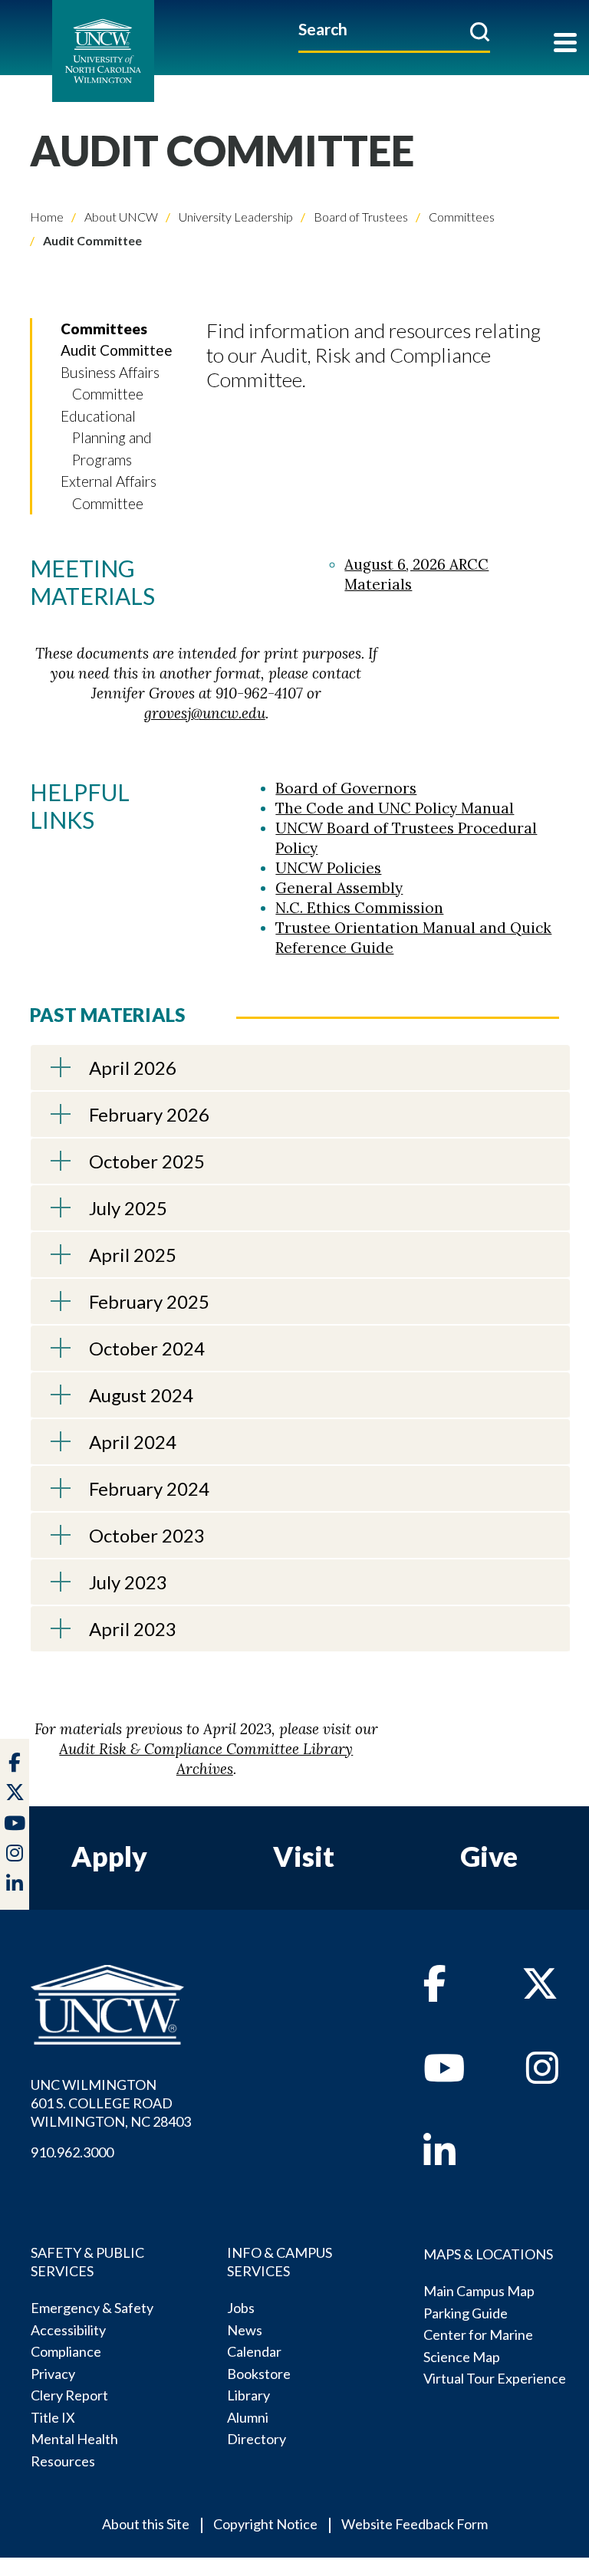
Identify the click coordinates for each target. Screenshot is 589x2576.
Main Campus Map (479, 2291)
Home (47, 217)
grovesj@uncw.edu (205, 713)
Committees (461, 217)
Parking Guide (466, 2313)
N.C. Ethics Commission (359, 908)
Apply (109, 1856)
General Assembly (339, 888)
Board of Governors (346, 788)
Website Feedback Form (415, 2524)
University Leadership (235, 217)
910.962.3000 (72, 2152)
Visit (304, 1856)
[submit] (480, 31)
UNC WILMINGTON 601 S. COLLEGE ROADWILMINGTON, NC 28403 (111, 2103)
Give (489, 1856)
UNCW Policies (328, 868)
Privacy (53, 2374)
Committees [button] (104, 329)
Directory (257, 2439)
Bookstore (259, 2374)
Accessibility (68, 2330)
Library (248, 2395)
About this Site (146, 2524)
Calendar (254, 2351)
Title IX (53, 2417)
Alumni (248, 2417)
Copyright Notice (265, 2524)
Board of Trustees (360, 217)
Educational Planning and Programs (106, 438)
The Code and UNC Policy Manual (395, 808)
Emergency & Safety (92, 2308)
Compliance (66, 2351)
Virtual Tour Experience (495, 2378)
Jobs (241, 2308)
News (245, 2330)
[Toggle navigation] (565, 44)
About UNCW (120, 217)
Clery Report (69, 2395)
